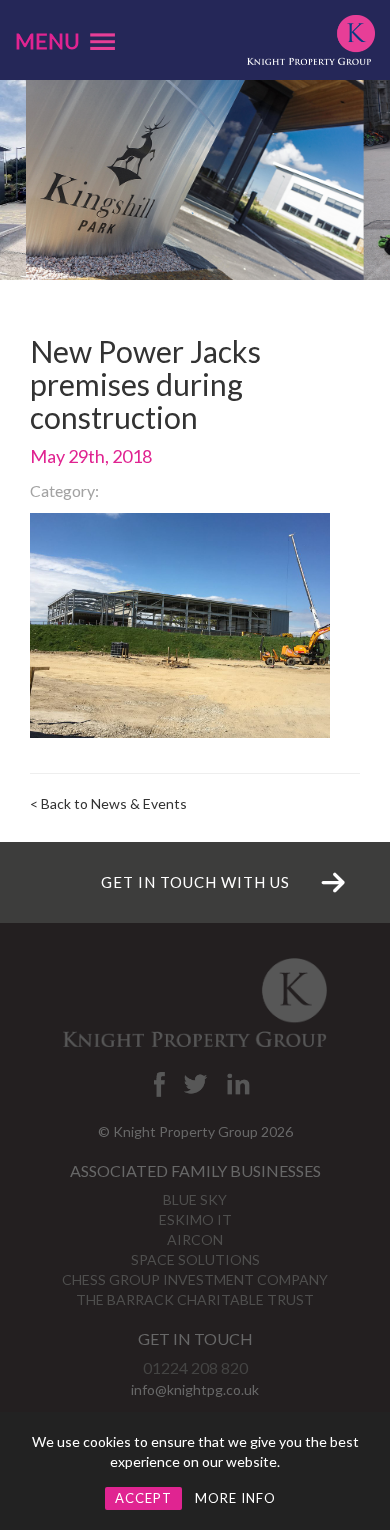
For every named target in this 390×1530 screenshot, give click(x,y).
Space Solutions (195, 1259)
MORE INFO (235, 1498)
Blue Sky (195, 1199)
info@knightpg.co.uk (195, 1389)
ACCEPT (143, 1498)
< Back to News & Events (108, 803)
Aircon (195, 1239)
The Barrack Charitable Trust (195, 1299)
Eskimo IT (195, 1219)
